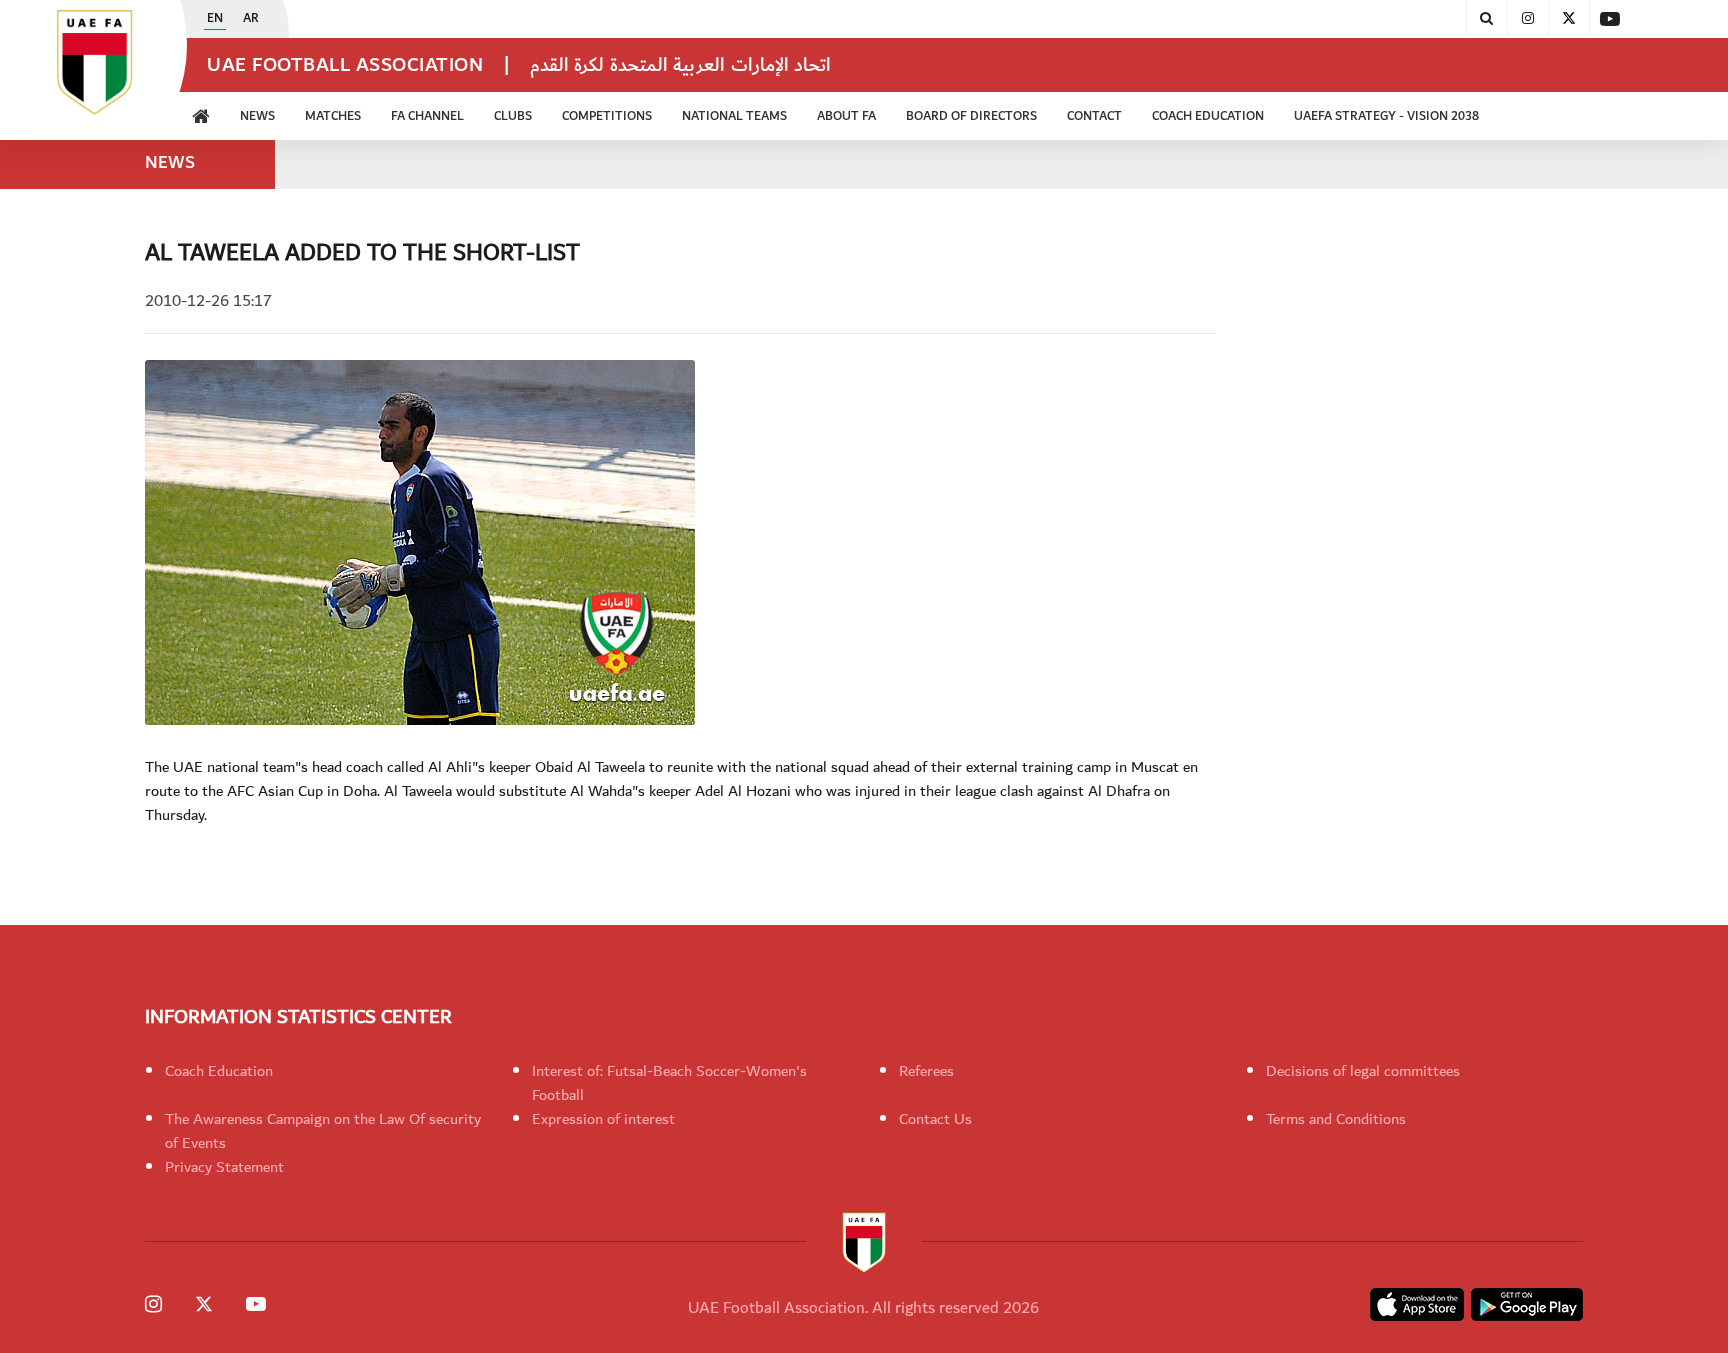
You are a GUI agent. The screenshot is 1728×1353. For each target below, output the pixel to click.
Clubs (513, 116)
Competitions (607, 116)
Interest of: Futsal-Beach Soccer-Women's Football (669, 1083)
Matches (333, 116)
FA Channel (427, 116)
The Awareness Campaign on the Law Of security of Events (323, 1131)
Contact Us (935, 1119)
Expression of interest (603, 1119)
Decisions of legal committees (1363, 1071)
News (257, 116)
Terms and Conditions (1336, 1119)
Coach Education (219, 1071)
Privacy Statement (224, 1167)
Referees (926, 1071)
